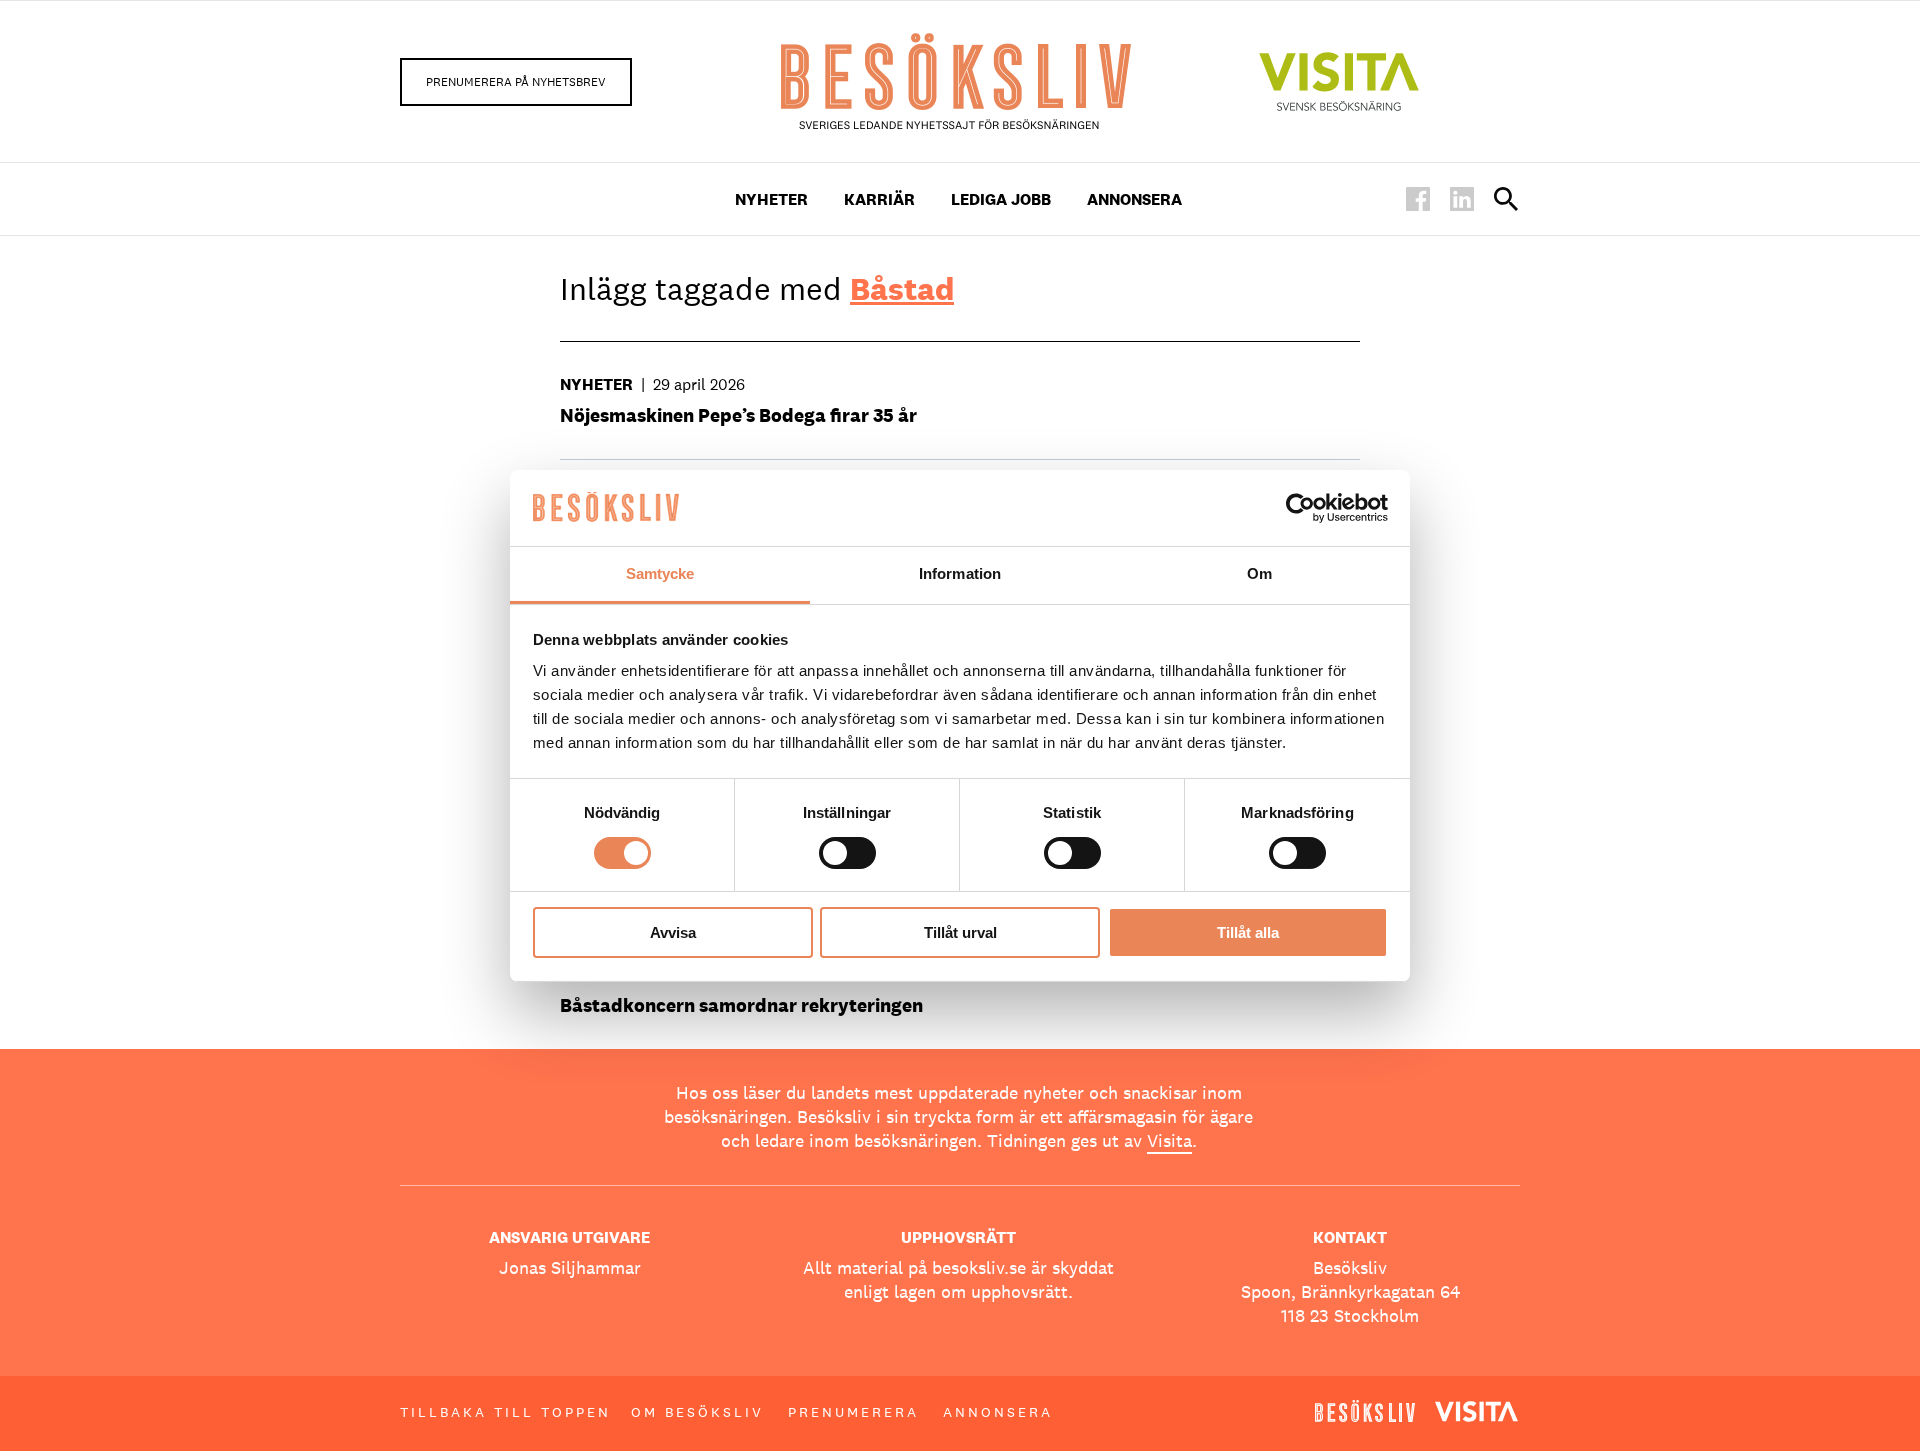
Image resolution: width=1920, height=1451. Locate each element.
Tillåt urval (960, 932)
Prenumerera (853, 1412)
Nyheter (771, 199)
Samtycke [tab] (660, 573)
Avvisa (673, 932)
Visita (1169, 1140)
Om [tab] (1259, 573)
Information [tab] (960, 573)
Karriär (879, 199)
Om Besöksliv (697, 1412)
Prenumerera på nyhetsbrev (516, 82)
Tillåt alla (1248, 932)
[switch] (847, 853)
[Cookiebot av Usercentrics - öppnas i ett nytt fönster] (1300, 508)
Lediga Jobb (1001, 199)
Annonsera (1134, 199)
